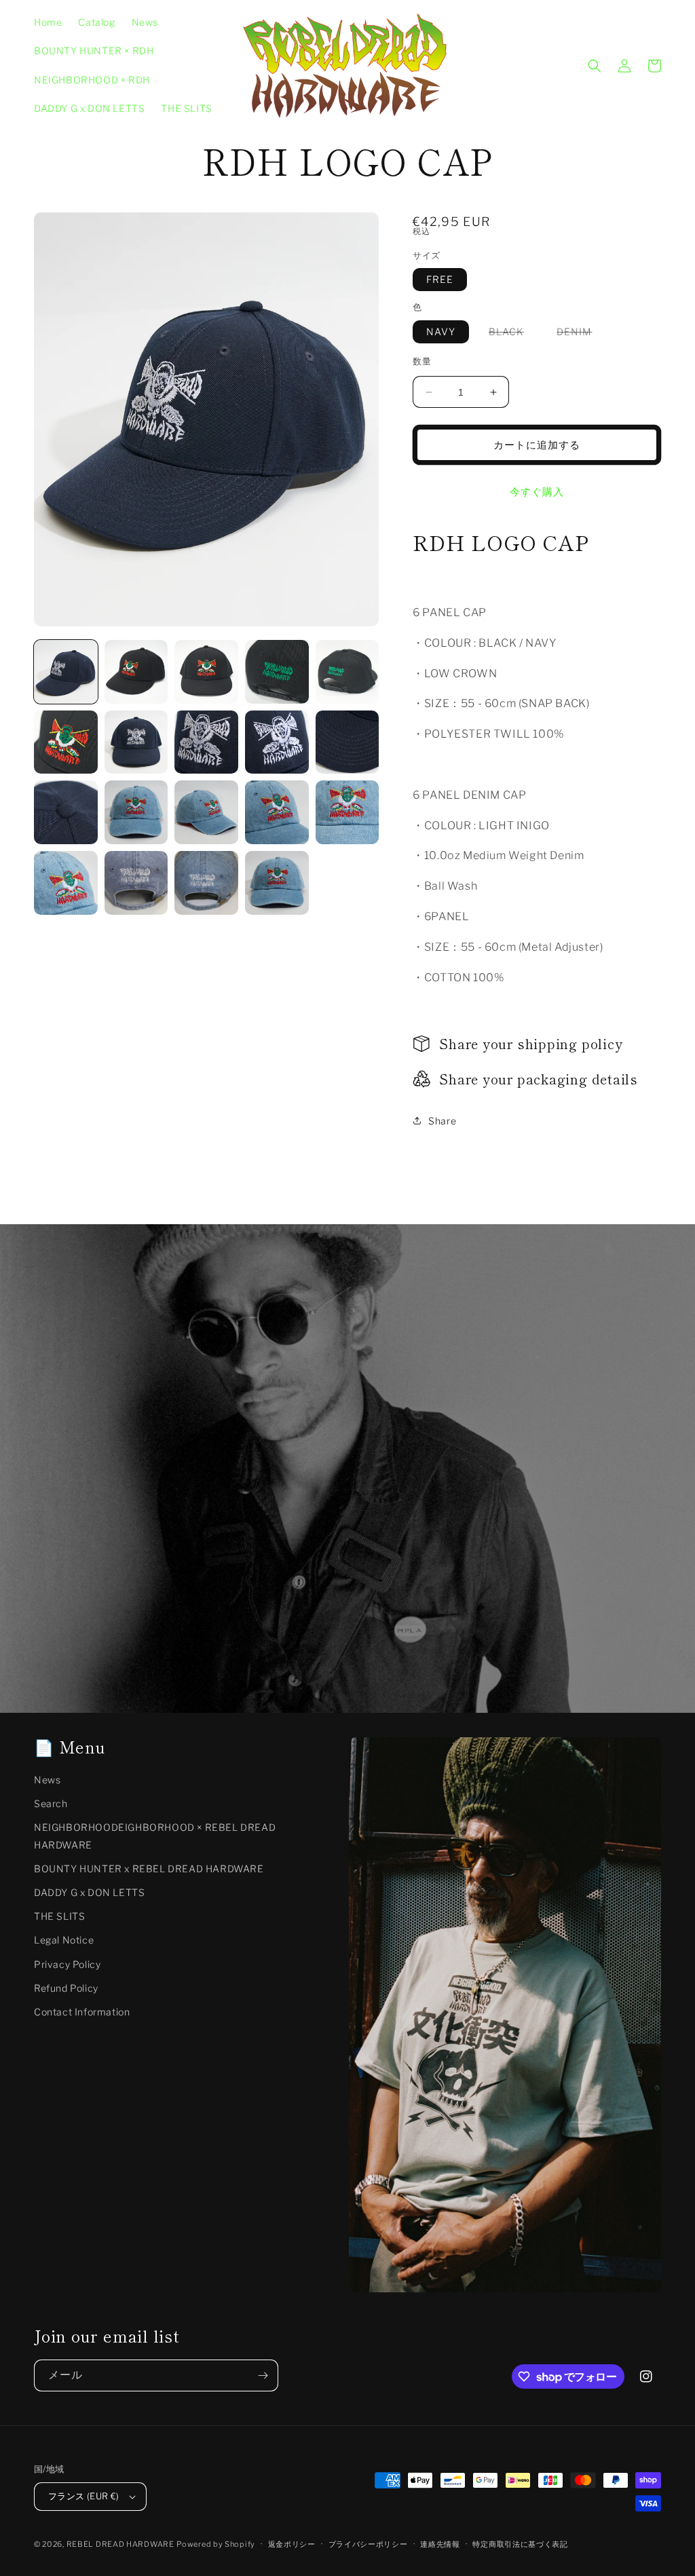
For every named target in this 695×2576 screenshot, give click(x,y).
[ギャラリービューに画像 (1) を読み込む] (66, 672)
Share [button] (442, 1121)
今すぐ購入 (537, 492)
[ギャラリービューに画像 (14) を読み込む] (277, 812)
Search (51, 1803)
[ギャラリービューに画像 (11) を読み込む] (66, 812)
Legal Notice (64, 1940)
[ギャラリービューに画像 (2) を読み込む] (136, 672)
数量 (422, 361)
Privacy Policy (67, 1964)
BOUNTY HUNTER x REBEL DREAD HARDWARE (149, 1869)
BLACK (511, 334)
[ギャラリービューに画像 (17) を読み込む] (136, 883)
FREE (440, 279)
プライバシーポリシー (368, 2544)
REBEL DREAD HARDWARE (120, 2544)
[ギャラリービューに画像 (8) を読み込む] (206, 742)
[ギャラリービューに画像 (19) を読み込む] (277, 883)
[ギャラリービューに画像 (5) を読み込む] (347, 672)
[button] (595, 66)
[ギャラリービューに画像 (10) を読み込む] (347, 742)
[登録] (263, 2375)
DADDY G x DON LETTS (89, 1892)
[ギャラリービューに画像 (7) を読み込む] (136, 742)
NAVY (441, 332)
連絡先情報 (440, 2544)
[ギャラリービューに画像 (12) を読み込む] (136, 812)
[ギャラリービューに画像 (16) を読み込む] (66, 883)
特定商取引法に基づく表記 (520, 2544)
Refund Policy (66, 1988)
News (47, 1780)
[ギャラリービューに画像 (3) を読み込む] (206, 672)
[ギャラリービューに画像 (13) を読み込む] (206, 812)
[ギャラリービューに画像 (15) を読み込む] (347, 812)
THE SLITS (59, 1916)
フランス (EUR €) (84, 2496)
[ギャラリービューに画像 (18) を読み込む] (206, 883)
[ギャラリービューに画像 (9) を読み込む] (277, 742)
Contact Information (82, 2012)
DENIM (579, 334)
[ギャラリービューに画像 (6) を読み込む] (66, 742)
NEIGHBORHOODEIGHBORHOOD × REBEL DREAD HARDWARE (155, 1836)
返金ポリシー (292, 2544)
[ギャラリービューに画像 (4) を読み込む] (277, 672)
